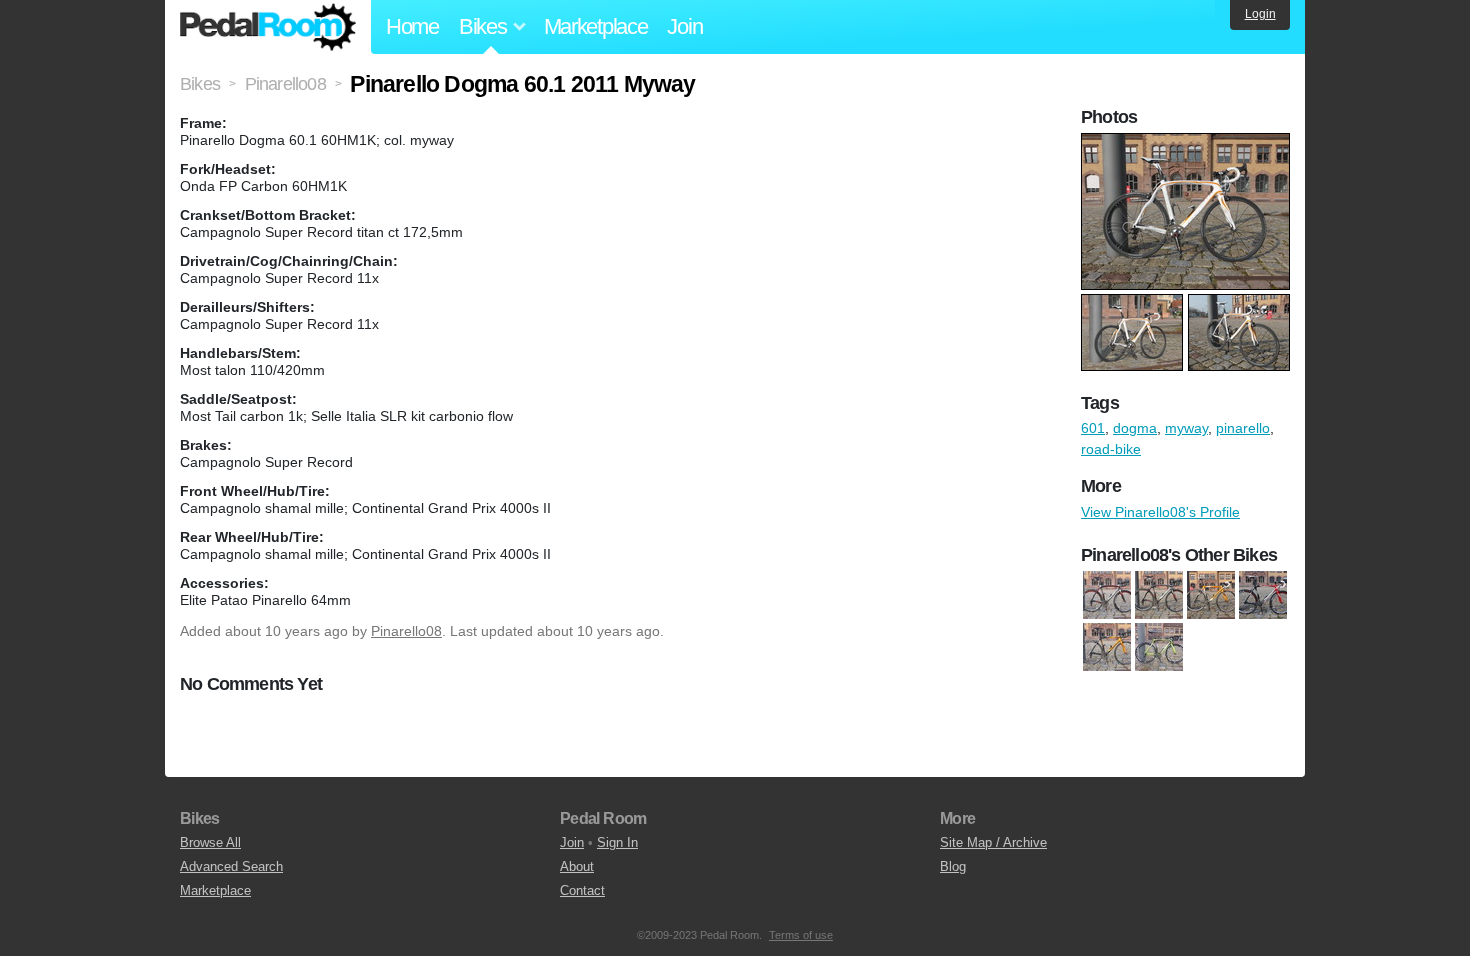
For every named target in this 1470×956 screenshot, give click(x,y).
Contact (582, 890)
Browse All (210, 842)
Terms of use (801, 935)
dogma (1135, 428)
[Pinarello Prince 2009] (1159, 647)
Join (684, 26)
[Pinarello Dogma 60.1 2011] (1159, 595)
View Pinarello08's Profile (1160, 512)
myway (1186, 428)
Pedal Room (268, 27)
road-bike (1111, 449)
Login (1260, 14)
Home (412, 26)
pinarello (1243, 428)
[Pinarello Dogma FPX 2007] (1211, 595)
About (577, 866)
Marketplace (596, 26)
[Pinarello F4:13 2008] (1263, 595)
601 (1093, 428)
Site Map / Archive (993, 842)
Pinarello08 (406, 631)
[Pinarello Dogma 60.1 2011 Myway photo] (1188, 143)
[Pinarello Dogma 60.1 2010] (1107, 595)
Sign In (617, 842)
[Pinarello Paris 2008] (1107, 647)
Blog (953, 866)
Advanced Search (231, 866)
